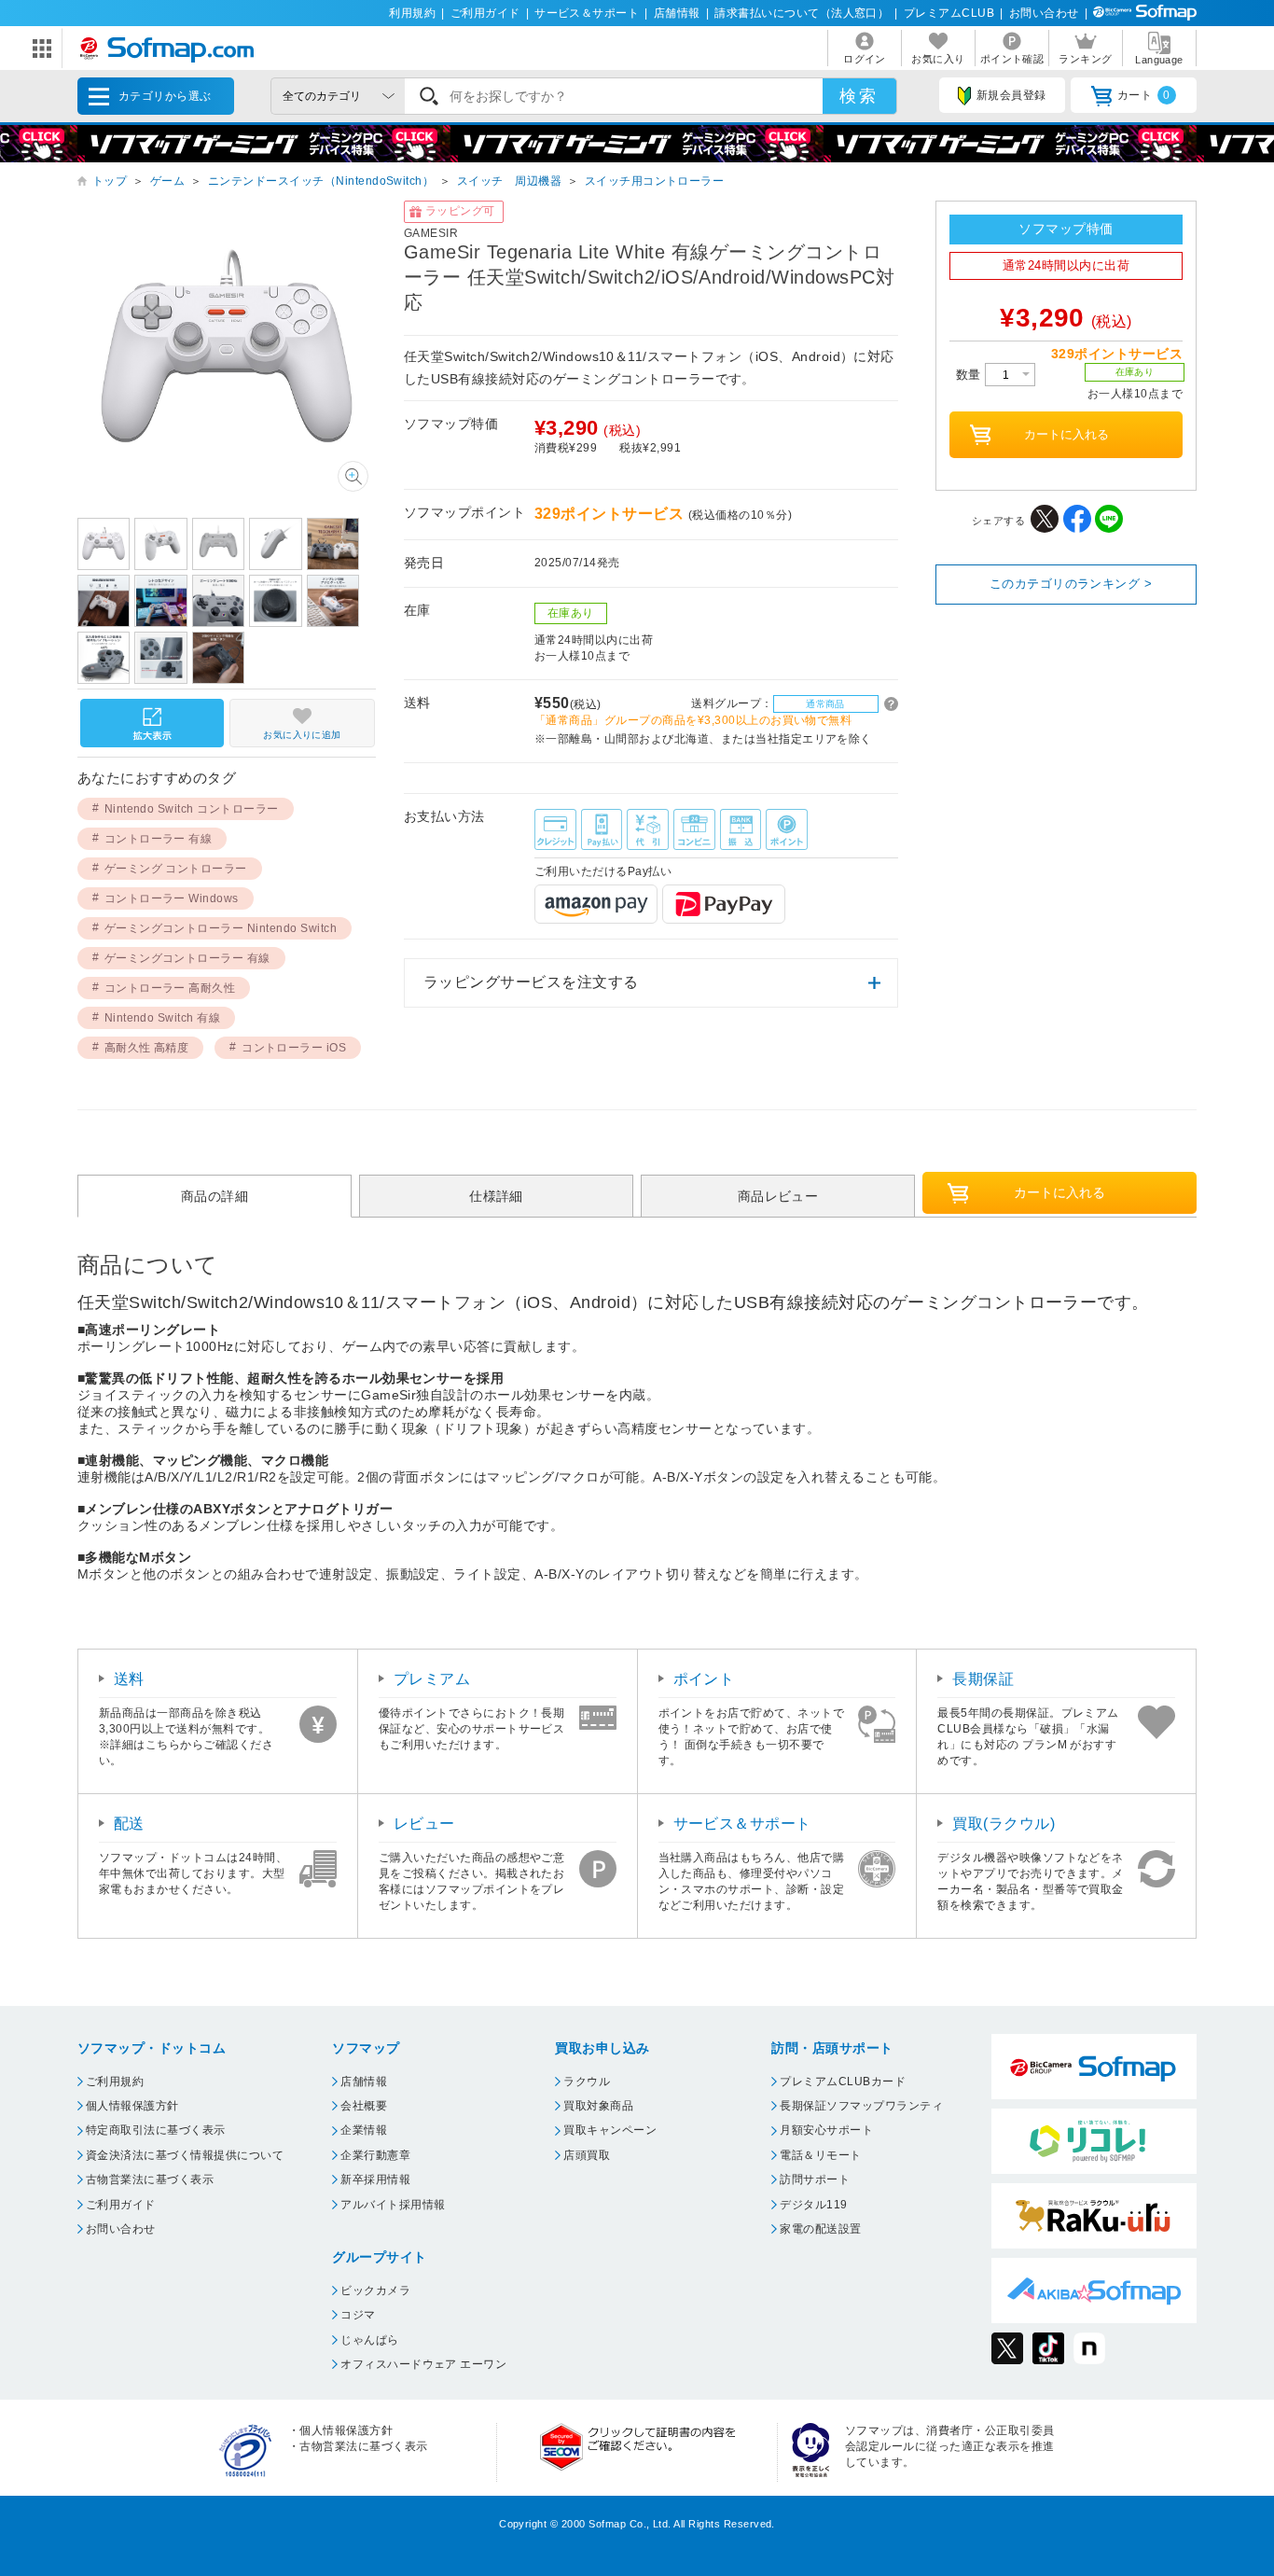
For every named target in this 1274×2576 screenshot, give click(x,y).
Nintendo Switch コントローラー (192, 809)
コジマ (358, 2315)
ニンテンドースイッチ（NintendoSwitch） (321, 181)
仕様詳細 (496, 1196)
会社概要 (364, 2106)
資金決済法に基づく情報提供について (185, 2155)
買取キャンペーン (610, 2130)
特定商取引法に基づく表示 (156, 2130)
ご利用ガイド (485, 13)
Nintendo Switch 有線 (163, 1018)
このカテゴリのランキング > (1071, 584)
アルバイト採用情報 (393, 2205)
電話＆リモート (820, 2155)
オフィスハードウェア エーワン (423, 2364)
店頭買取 (587, 2155)
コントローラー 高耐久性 (170, 988)
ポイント (704, 1679)
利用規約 (412, 13)
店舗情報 (677, 13)
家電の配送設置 (820, 2229)
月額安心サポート (826, 2130)
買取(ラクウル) (1004, 1824)
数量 (970, 375)
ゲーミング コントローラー (176, 869)
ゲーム (167, 181)
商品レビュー (778, 1196)
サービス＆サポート (587, 13)
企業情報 (364, 2130)
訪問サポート (815, 2179)
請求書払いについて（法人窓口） (802, 13)
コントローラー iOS (294, 1048)
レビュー (424, 1824)
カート (1144, 95)
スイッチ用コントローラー (655, 181)
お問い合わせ (1044, 13)
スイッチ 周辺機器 (509, 181)
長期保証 (983, 1679)
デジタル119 (813, 2205)
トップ (110, 181)
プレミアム (432, 1679)
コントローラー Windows (172, 898)
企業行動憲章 (375, 2155)
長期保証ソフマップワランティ (861, 2106)
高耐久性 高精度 (147, 1048)
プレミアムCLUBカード (843, 2082)
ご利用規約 (115, 2082)
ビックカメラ (375, 2291)
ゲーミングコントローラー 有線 (187, 958)
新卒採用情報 (375, 2179)
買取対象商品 (598, 2106)
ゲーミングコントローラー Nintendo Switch (221, 928)
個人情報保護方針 (132, 2106)
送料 (129, 1679)
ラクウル (587, 2082)
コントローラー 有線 (159, 839)
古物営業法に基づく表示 (150, 2179)
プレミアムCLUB (949, 13)
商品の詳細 (215, 1196)
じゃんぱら (369, 2340)
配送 (129, 1824)
